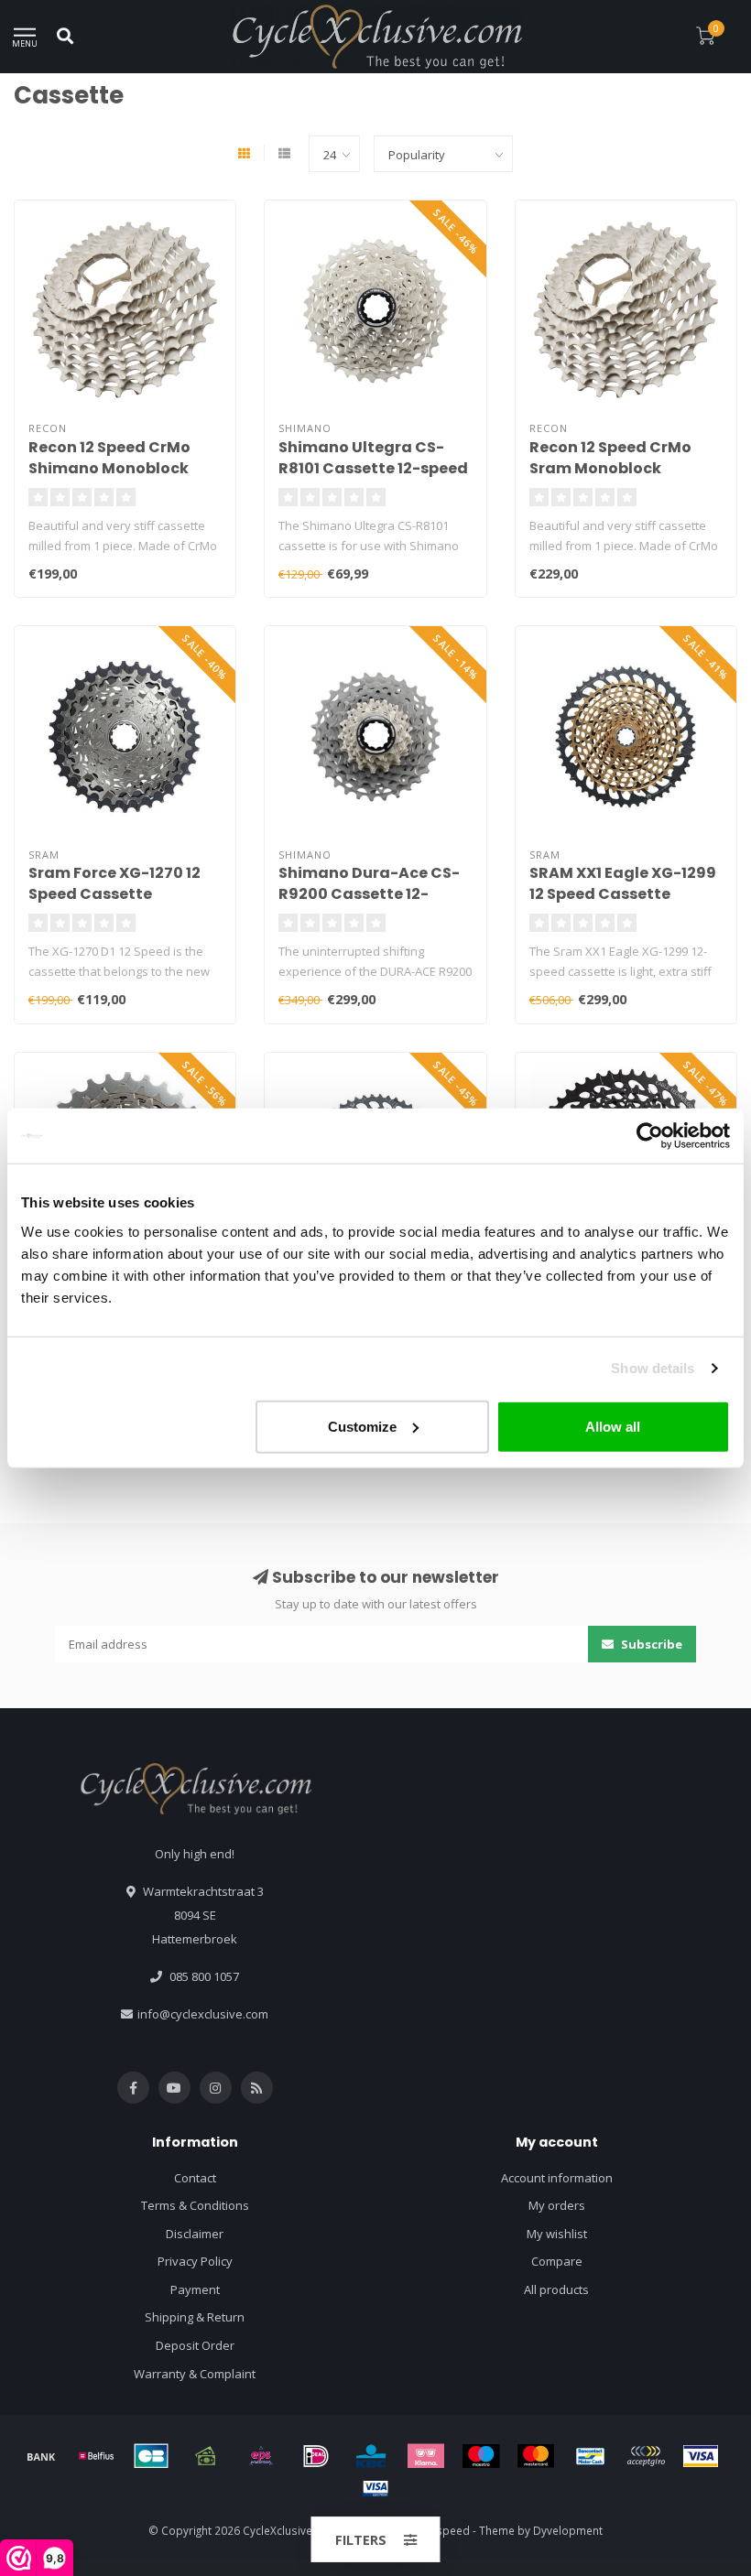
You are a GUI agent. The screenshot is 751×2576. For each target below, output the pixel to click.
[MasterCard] (536, 2456)
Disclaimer (195, 2234)
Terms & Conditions (195, 2205)
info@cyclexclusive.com (203, 2014)
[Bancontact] (591, 2456)
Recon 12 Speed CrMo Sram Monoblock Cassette (610, 468)
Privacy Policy (195, 2261)
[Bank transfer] (41, 2456)
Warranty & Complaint (195, 2374)
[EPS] (261, 2456)
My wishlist (557, 2234)
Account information (557, 2178)
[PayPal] (646, 2456)
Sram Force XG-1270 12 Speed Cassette (114, 883)
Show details (653, 1368)
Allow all (613, 1426)
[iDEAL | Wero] (316, 2456)
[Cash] (206, 2456)
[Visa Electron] (375, 2488)
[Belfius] (96, 2456)
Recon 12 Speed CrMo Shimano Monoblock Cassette (109, 468)
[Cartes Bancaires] (151, 2456)
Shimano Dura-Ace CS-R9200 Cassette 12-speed (369, 894)
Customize (362, 1426)
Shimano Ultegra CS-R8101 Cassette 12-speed (373, 458)
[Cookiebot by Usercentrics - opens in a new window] (650, 1136)
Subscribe (650, 1644)
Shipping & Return (195, 2317)
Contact (195, 2178)
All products (556, 2289)
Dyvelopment (568, 2530)
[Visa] (701, 2456)
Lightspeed (441, 2530)
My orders (557, 2205)
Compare (557, 2261)
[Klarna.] (426, 2456)
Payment (195, 2289)
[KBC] (371, 2456)
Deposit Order (195, 2345)
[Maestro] (481, 2456)
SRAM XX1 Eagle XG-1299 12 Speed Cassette (623, 883)
